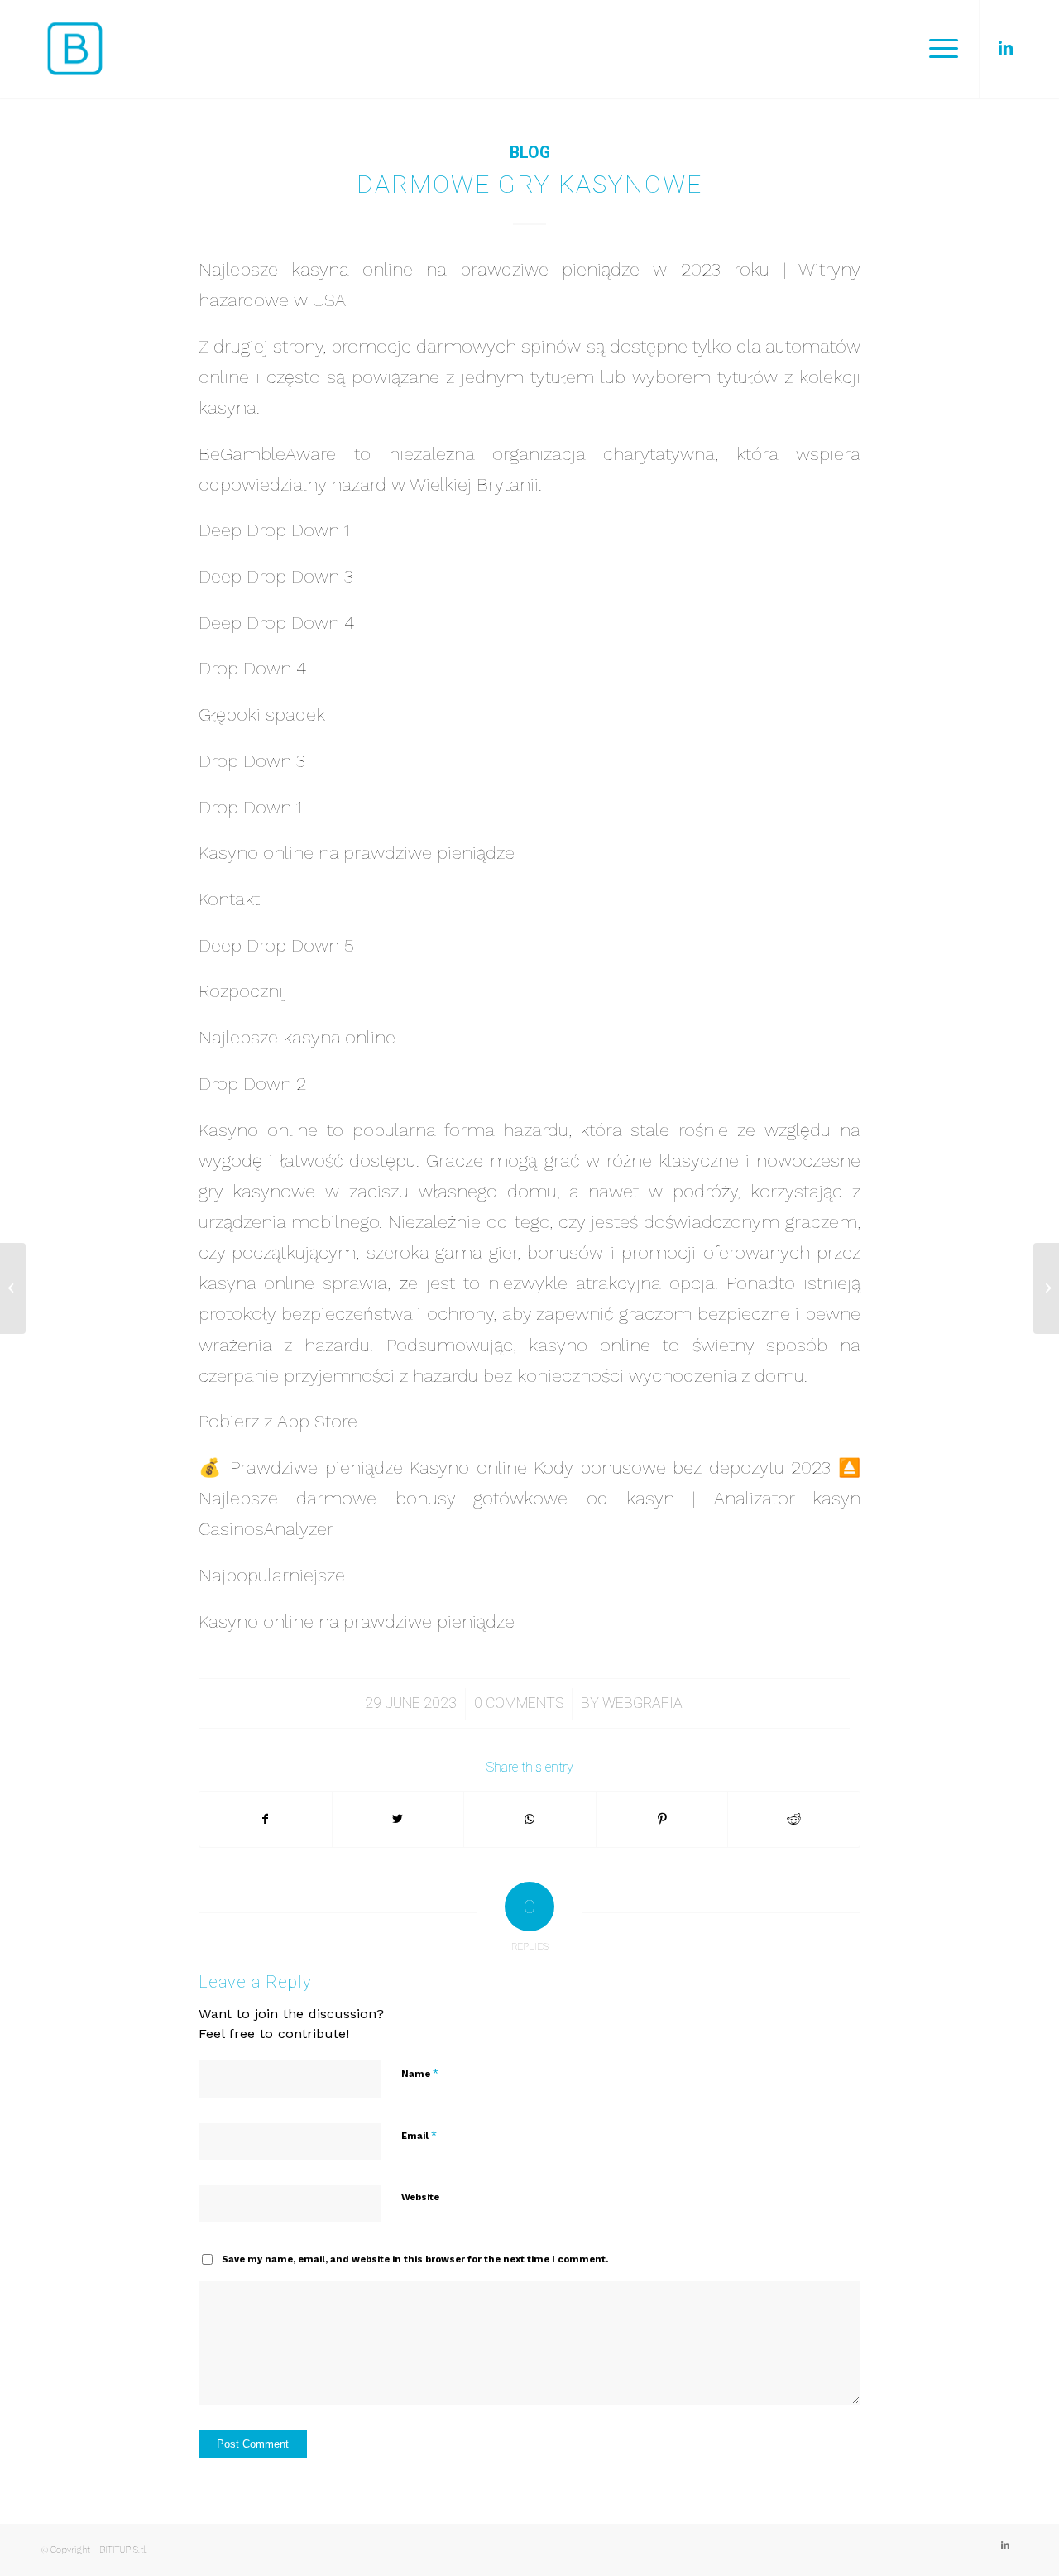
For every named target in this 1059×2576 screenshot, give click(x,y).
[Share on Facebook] (266, 1819)
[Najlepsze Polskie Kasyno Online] (13, 1288)
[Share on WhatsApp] (530, 1819)
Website (420, 2197)
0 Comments (519, 1703)
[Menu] (938, 49)
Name (420, 2073)
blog (530, 153)
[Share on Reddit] (794, 1819)
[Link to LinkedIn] (1005, 48)
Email (419, 2135)
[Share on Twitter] (398, 1819)
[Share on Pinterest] (662, 1819)
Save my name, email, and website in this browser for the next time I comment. (415, 2259)
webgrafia (642, 1703)
